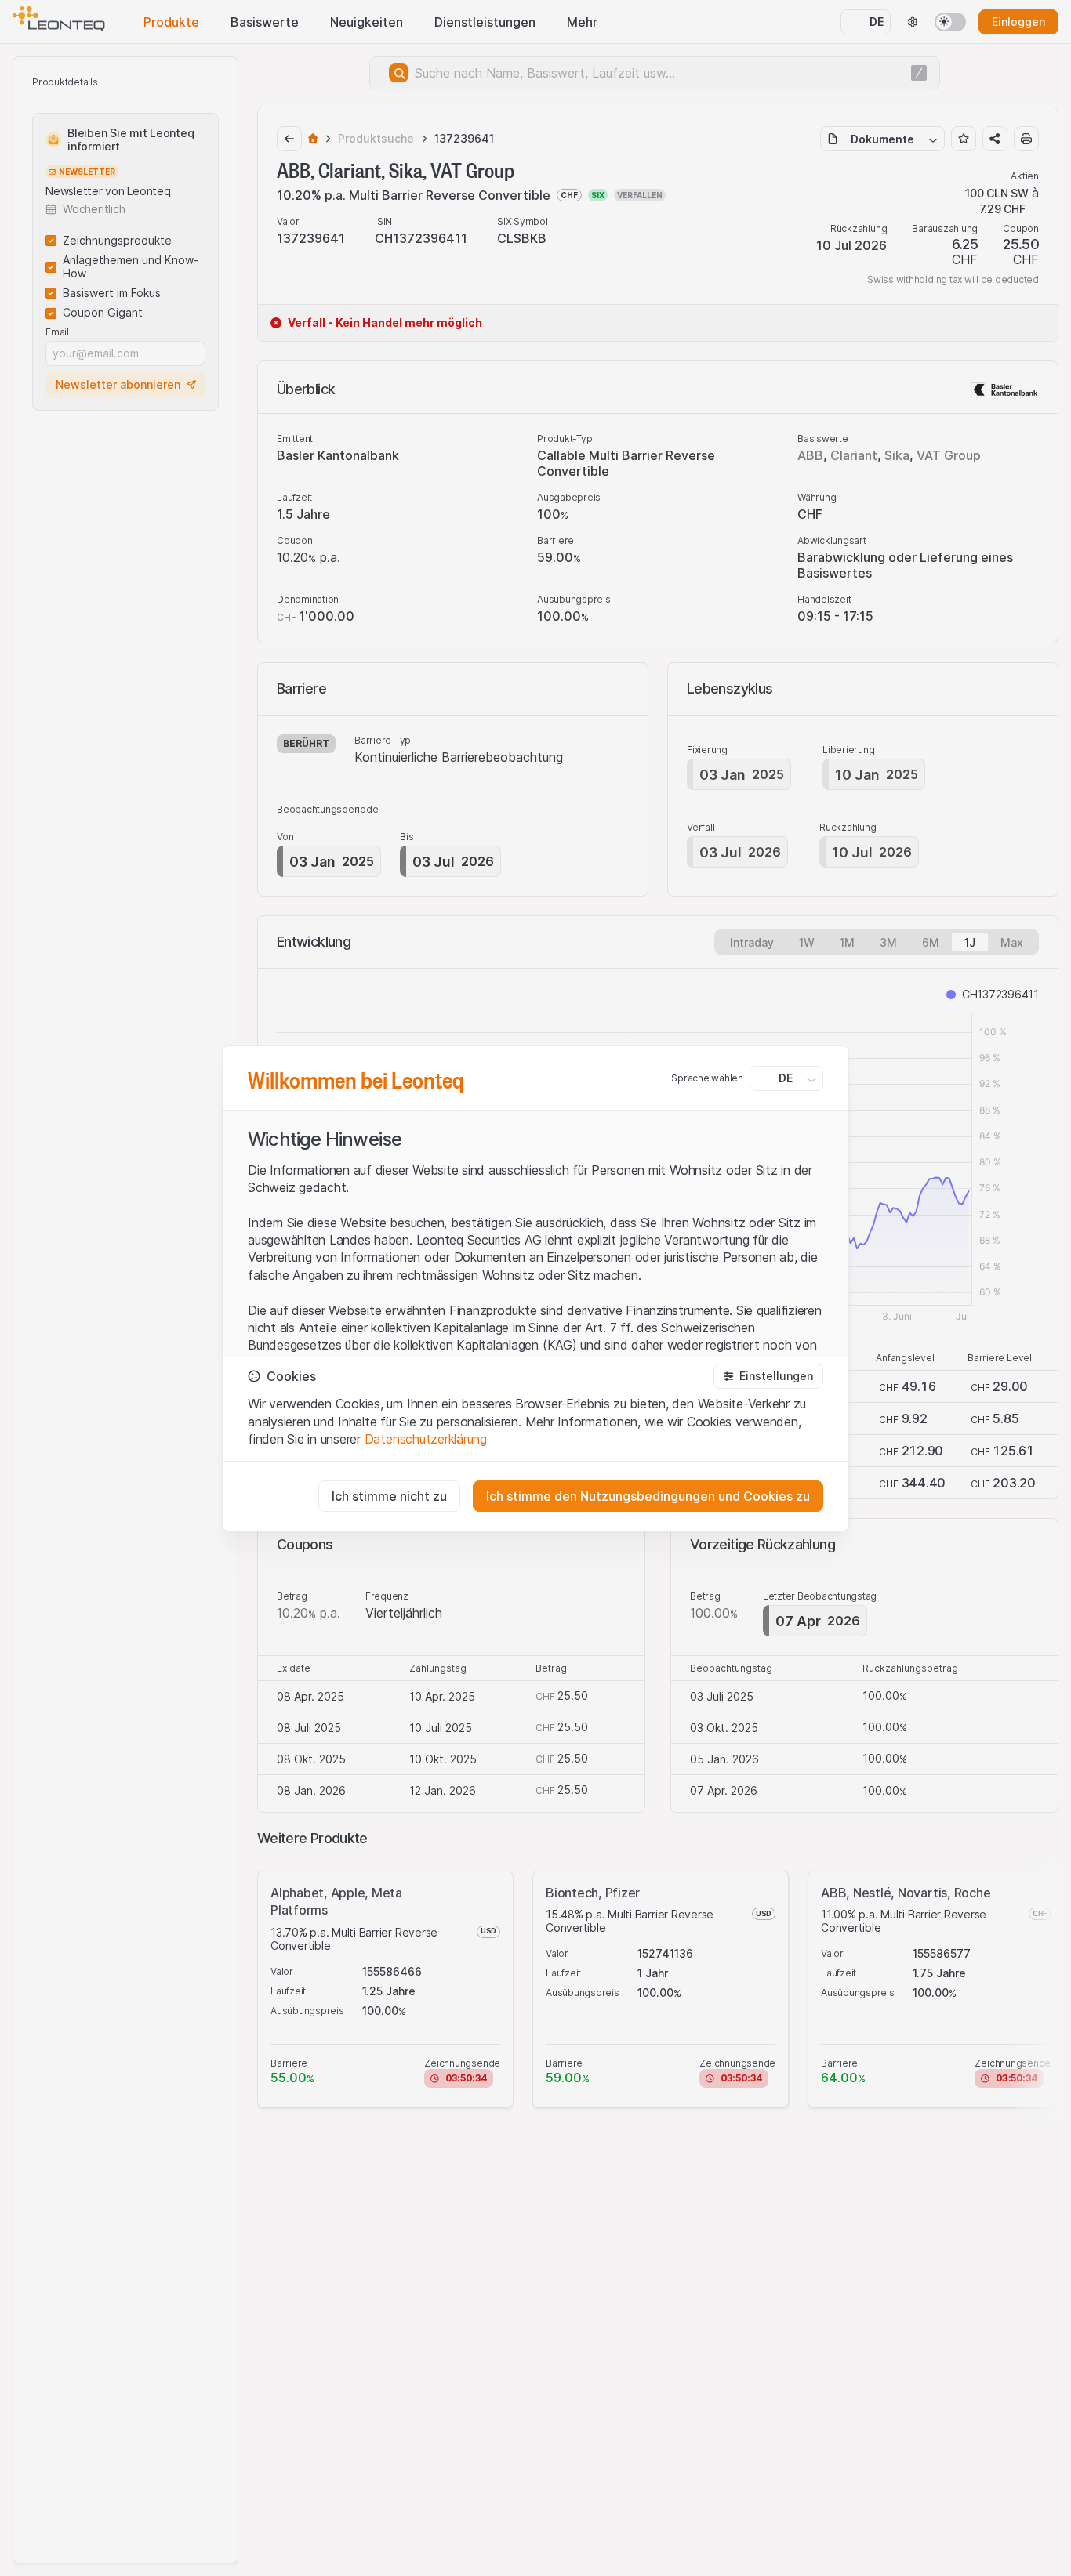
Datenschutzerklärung (426, 1439)
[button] (768, 1376)
